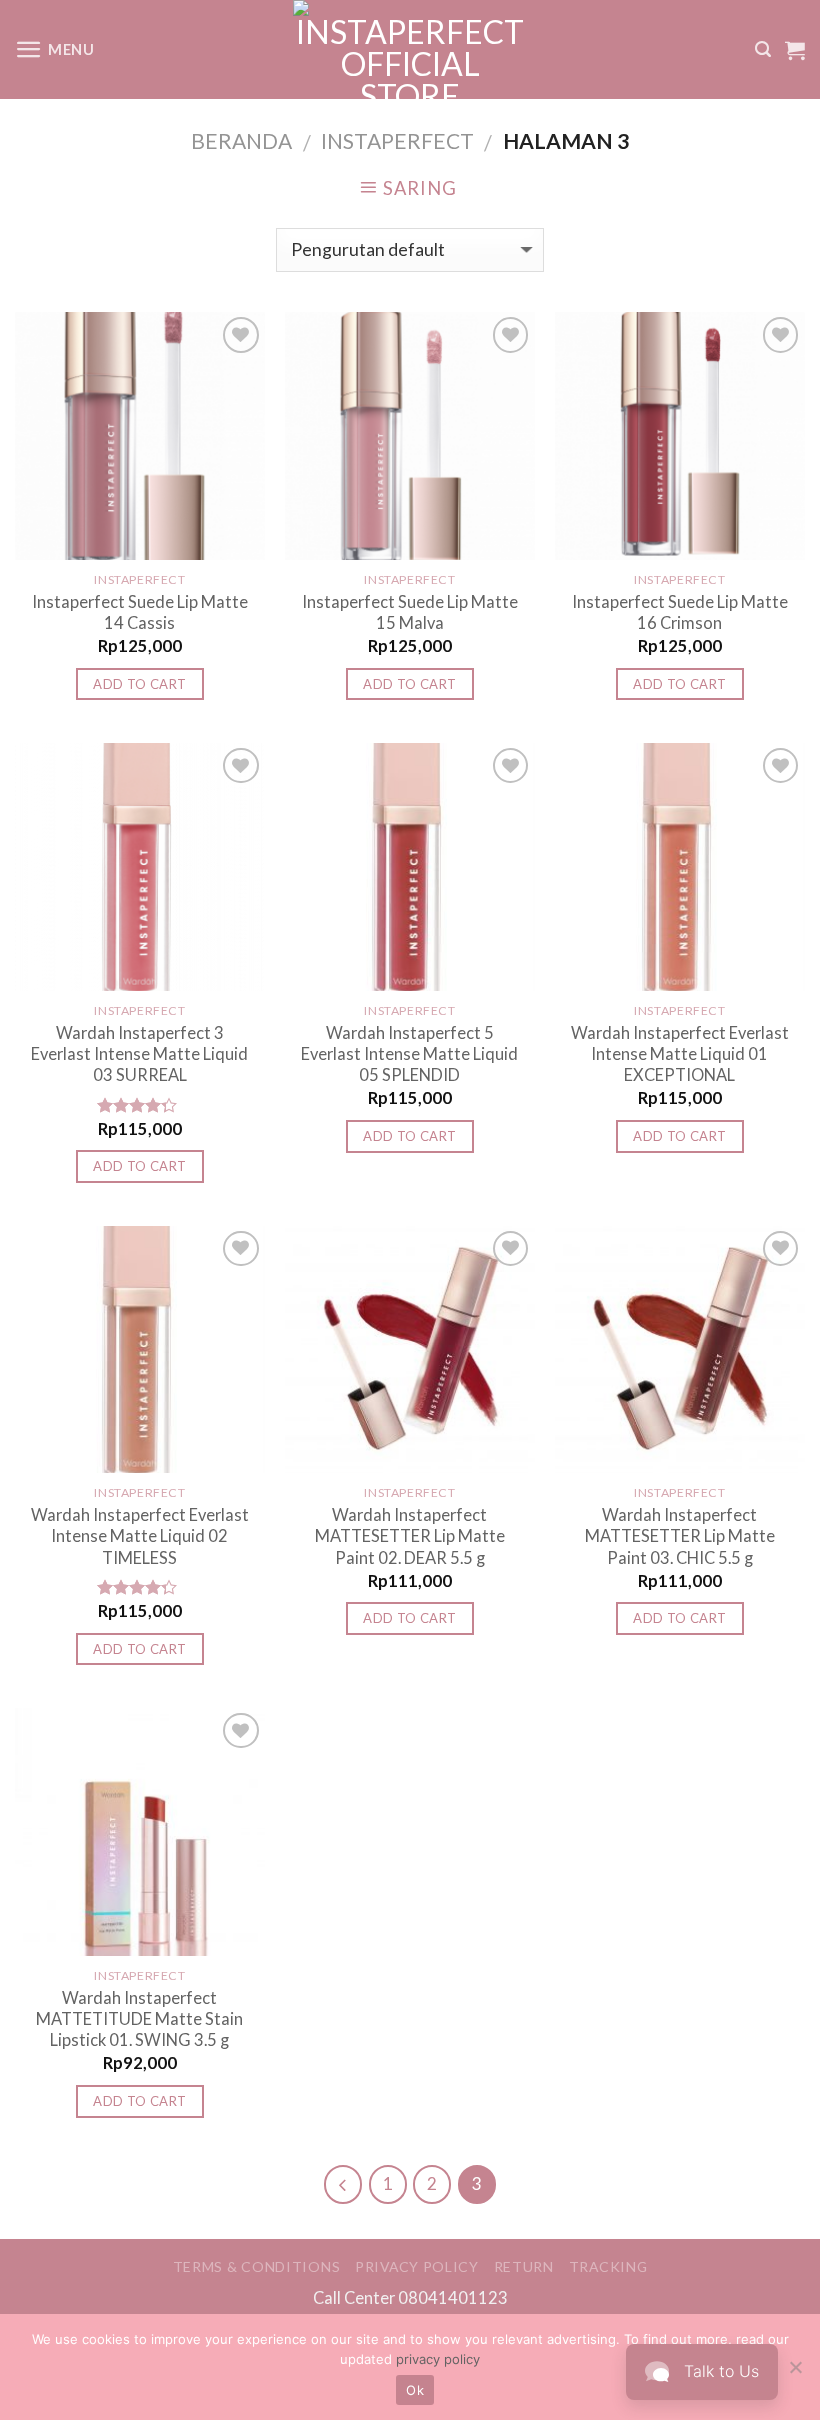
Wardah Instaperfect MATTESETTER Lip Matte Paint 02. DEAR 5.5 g (410, 1536)
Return (524, 2266)
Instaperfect (397, 140)
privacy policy (438, 2359)
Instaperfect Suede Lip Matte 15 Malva (410, 612)
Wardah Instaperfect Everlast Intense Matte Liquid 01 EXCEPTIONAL (680, 1054)
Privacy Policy (417, 2266)
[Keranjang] (795, 50)
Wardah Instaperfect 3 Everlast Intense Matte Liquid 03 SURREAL (139, 1054)
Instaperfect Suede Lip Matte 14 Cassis (140, 612)
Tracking (608, 2266)
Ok (415, 2390)
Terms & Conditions (257, 2266)
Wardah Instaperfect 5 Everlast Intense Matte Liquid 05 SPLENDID (409, 1054)
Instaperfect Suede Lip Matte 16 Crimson (680, 612)
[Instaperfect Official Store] (410, 49)
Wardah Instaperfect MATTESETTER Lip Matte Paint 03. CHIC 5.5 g (680, 1536)
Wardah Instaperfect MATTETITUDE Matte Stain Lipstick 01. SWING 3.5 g (139, 2019)
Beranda (241, 140)
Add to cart (139, 684)
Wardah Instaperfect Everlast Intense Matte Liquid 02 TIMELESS (140, 1536)
